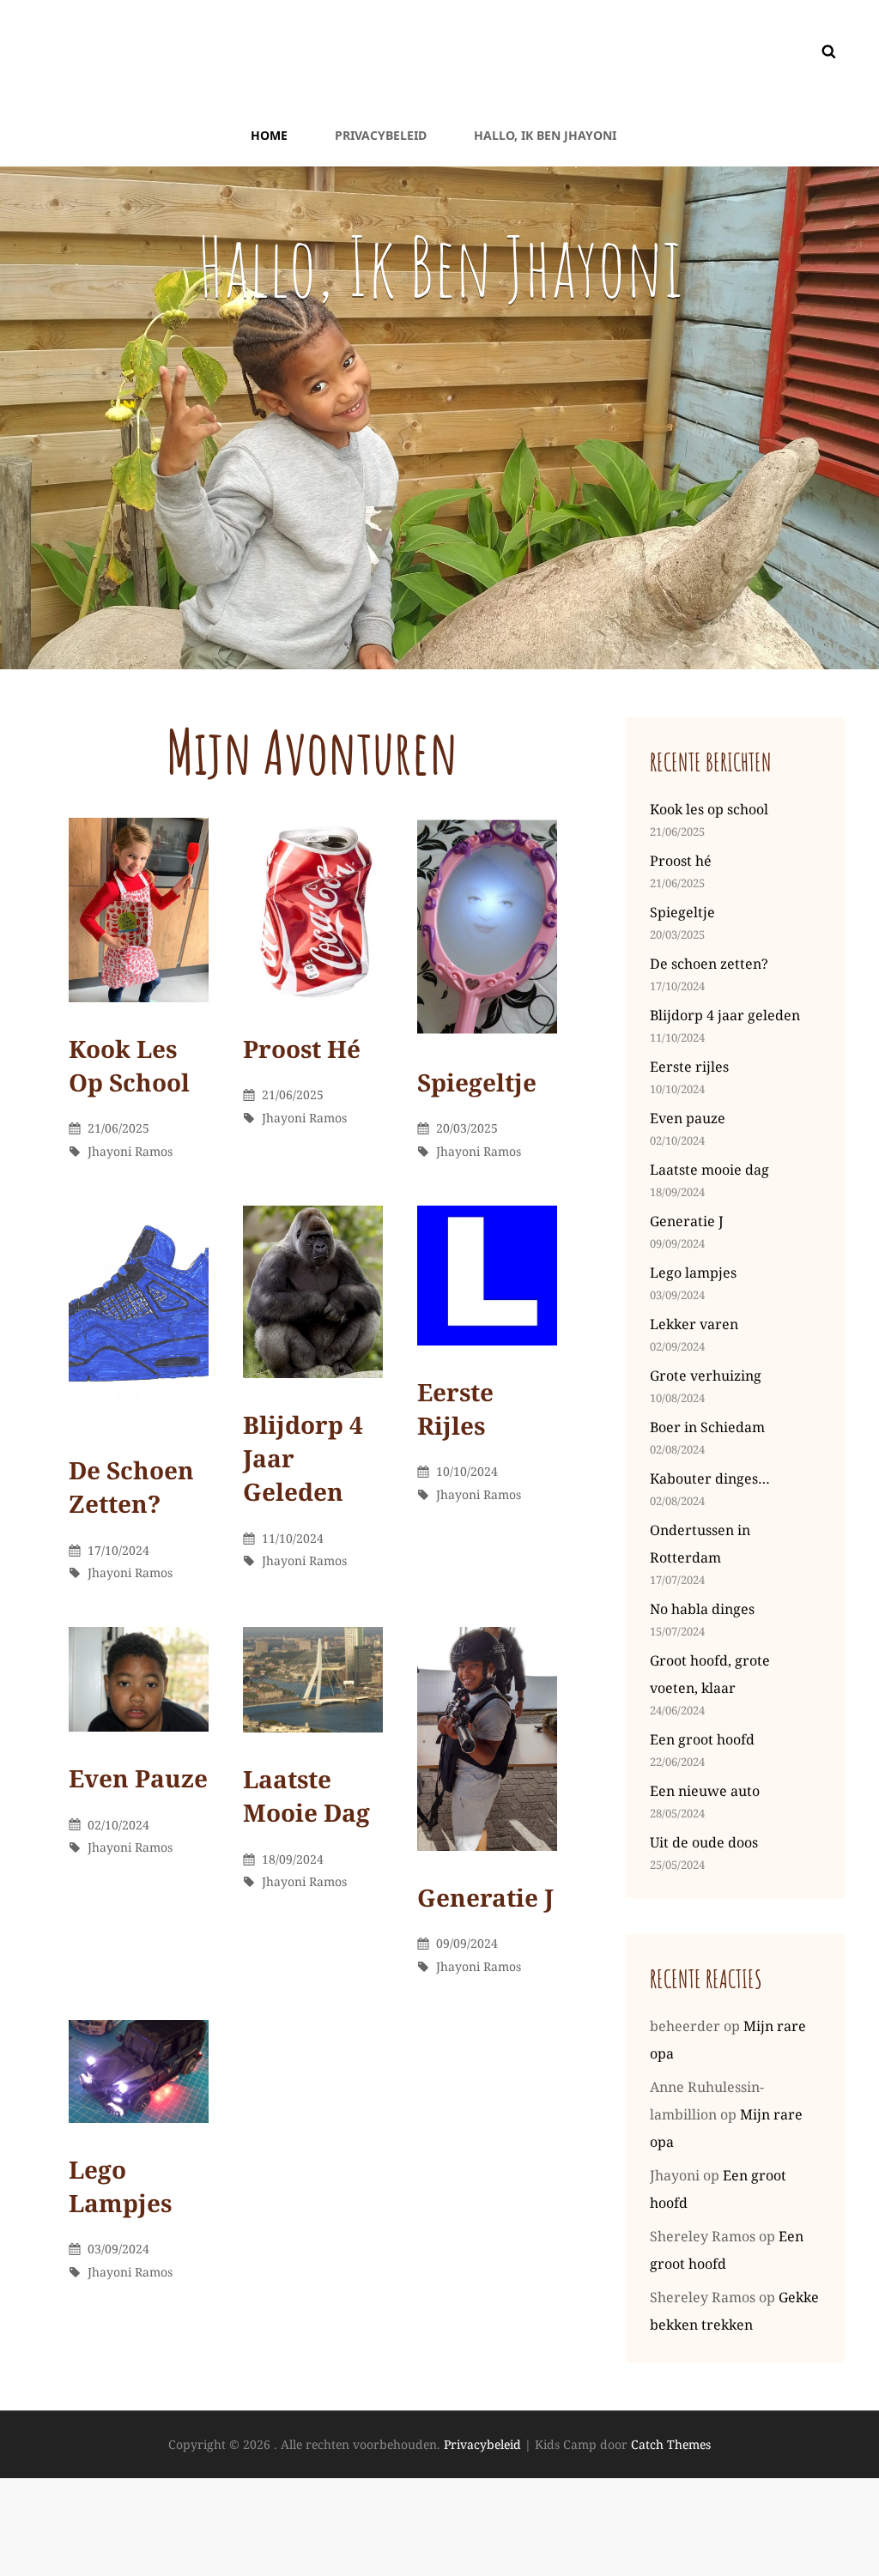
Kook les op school (129, 1065)
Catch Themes (671, 2444)
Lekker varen (694, 1324)
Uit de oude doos (704, 1842)
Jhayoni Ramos (130, 1151)
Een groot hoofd (702, 1739)
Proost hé (302, 1049)
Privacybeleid (381, 135)
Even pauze (138, 1778)
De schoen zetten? (131, 1487)
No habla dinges (702, 1609)
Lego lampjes (120, 2186)
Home (269, 135)
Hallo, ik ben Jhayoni (545, 135)
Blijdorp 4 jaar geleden (725, 1015)
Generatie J (485, 1897)
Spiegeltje (477, 1082)
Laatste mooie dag (306, 1796)
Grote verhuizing (706, 1376)
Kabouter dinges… (710, 1478)
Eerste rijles (455, 1409)
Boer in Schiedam (707, 1427)
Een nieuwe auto (705, 1791)
